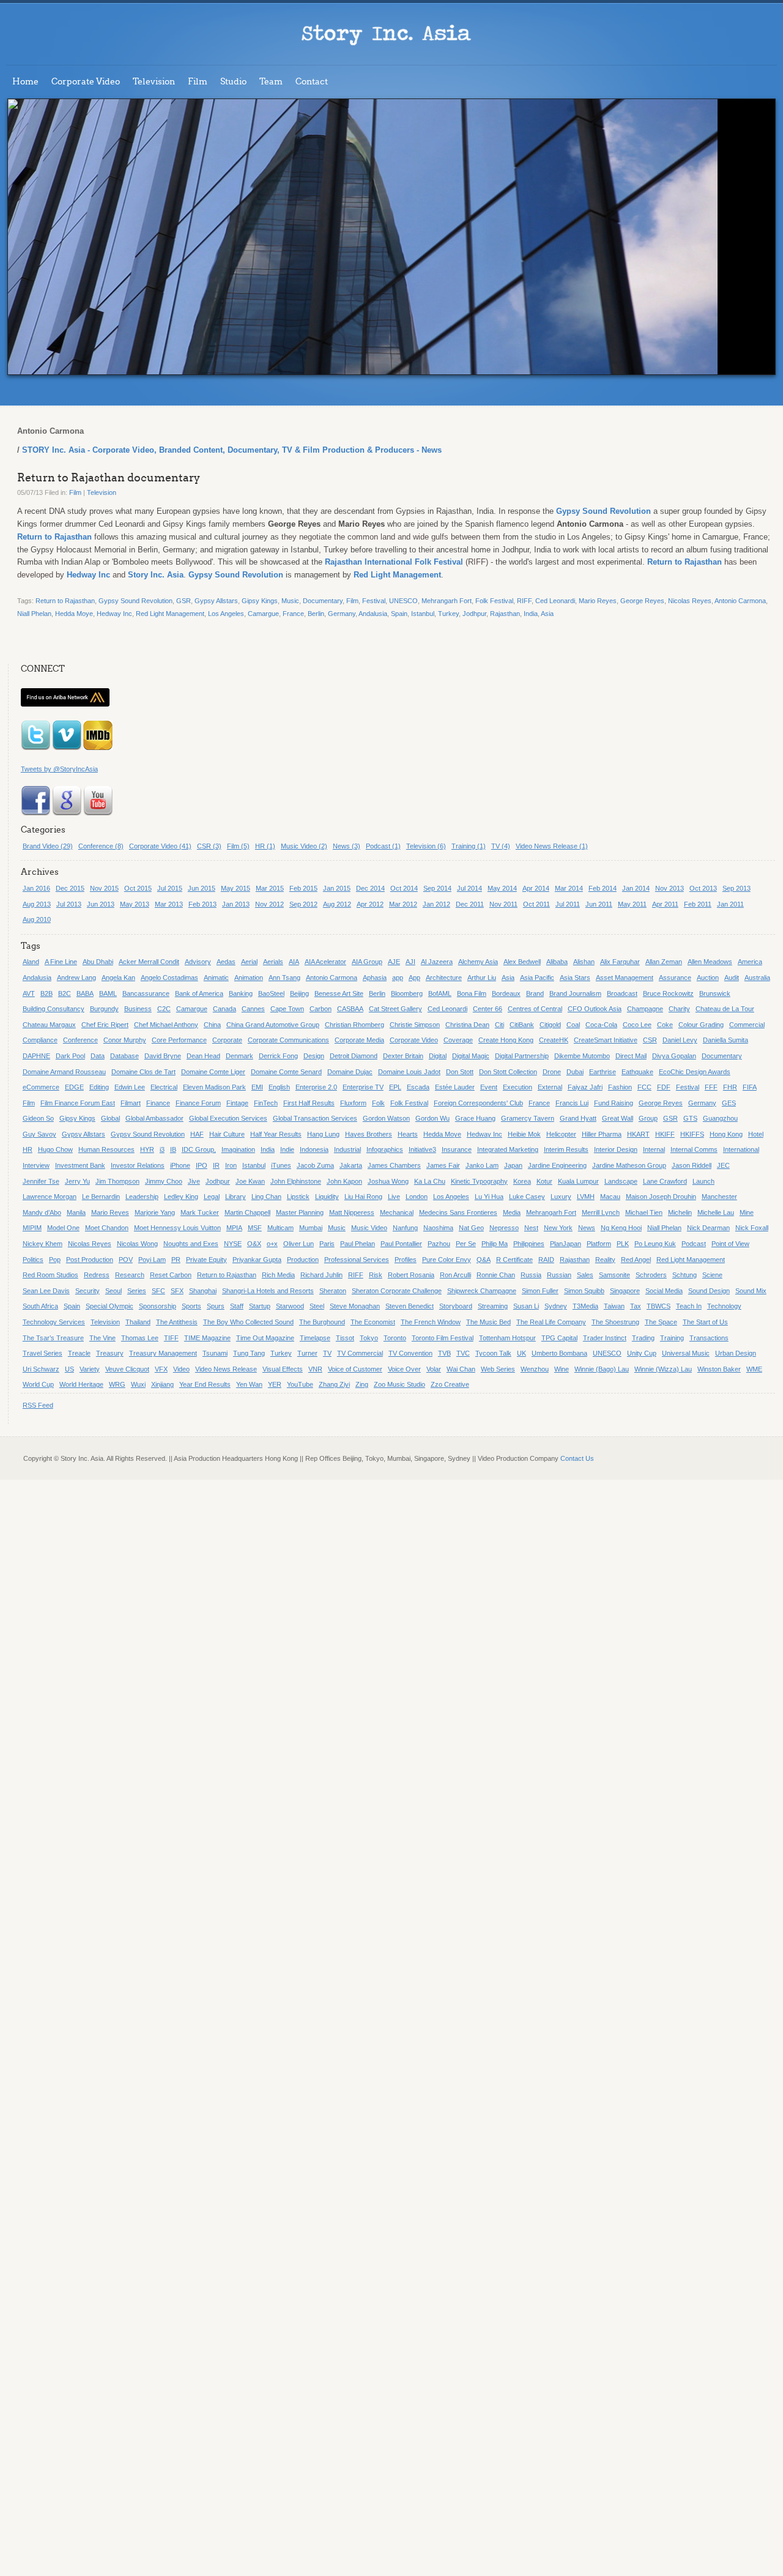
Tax (636, 1306)
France (293, 614)
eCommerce (41, 1087)
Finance (158, 1103)
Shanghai (203, 1291)
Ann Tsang (284, 978)
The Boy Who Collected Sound (248, 1322)
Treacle (79, 1353)
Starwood (290, 1306)
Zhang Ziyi (334, 1384)
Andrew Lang (76, 978)
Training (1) (469, 846)
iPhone (180, 1165)
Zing (362, 1384)
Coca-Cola (601, 1025)
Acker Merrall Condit (149, 962)
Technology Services (54, 1322)
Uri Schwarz (41, 1369)
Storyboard (456, 1306)
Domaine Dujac (350, 1072)
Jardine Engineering (557, 1165)
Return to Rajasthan (54, 537)
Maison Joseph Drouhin (661, 1197)
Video (181, 1369)
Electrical (164, 1087)
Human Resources (106, 1149)
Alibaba (557, 962)
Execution (518, 1087)
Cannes (253, 1009)
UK (521, 1353)
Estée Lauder (455, 1087)
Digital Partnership (522, 1056)
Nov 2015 (104, 888)
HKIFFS (692, 1134)
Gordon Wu (432, 1118)
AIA (294, 962)
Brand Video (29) (48, 846)
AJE (394, 962)
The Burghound (322, 1322)
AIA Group (367, 962)
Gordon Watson (386, 1118)
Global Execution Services (228, 1118)
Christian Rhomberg (354, 1025)
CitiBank (522, 1025)
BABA (85, 993)
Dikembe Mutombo (582, 1056)
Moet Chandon (107, 1228)
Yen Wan (249, 1384)
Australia (757, 978)
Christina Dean (467, 1025)
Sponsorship (158, 1306)
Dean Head (203, 1056)
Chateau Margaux (49, 1025)
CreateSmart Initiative (606, 1040)
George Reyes (642, 601)
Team (271, 82)
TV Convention (410, 1353)
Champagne (645, 1009)
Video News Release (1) (552, 846)
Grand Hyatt (578, 1118)
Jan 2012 (436, 904)
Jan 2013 (236, 904)
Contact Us (577, 1458)
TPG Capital (559, 1338)
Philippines (529, 1244)
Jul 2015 (170, 888)
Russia (531, 1275)
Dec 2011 (470, 904)
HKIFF (665, 1134)
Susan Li (526, 1306)
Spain (399, 614)
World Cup (38, 1384)
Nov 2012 (269, 904)
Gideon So (38, 1118)
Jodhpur (474, 614)
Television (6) (426, 846)
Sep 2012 (303, 904)
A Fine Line (61, 962)
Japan (513, 1165)
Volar (434, 1369)
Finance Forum (198, 1103)
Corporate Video (86, 82)
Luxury (561, 1197)
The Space (661, 1322)
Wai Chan (461, 1369)
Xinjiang (162, 1384)
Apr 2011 (665, 904)
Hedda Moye (74, 614)
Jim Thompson (117, 1181)
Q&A (484, 1260)
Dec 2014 (370, 888)
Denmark (239, 1056)
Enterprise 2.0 (316, 1087)
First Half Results (309, 1103)
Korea (522, 1181)
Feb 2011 (698, 904)
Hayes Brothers (369, 1134)
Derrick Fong (278, 1056)
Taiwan (614, 1306)
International (741, 1149)
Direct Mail (631, 1056)
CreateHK (554, 1040)
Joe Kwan (250, 1181)
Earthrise (603, 1072)
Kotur (544, 1181)
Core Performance (179, 1040)
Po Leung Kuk (655, 1244)
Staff (237, 1306)
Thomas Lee (140, 1338)
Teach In (689, 1306)
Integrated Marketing (508, 1149)
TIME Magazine (207, 1338)
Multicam (280, 1228)
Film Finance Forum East (78, 1103)
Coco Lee (637, 1025)
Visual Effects (283, 1369)
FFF (711, 1087)
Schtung (685, 1275)
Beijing (299, 993)
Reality (605, 1260)
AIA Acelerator (325, 962)
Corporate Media (359, 1040)
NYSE (233, 1244)
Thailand (138, 1322)
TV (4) (501, 846)
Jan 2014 (636, 888)
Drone (552, 1072)
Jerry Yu (77, 1181)
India (531, 614)
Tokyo (369, 1338)
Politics (33, 1260)
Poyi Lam (152, 1260)
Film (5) (238, 846)
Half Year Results (276, 1134)
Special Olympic (109, 1306)
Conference (80, 1040)
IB (173, 1149)
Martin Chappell (247, 1212)
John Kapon (344, 1181)
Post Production (90, 1260)
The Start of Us (705, 1322)
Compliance (40, 1040)
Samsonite (614, 1275)
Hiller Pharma (602, 1134)
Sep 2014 (437, 888)
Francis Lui (572, 1103)
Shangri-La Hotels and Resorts (268, 1291)
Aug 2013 (37, 904)
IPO (202, 1165)
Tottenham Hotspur (507, 1338)
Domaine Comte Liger (213, 1072)
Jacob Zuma (315, 1165)
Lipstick (298, 1197)
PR (176, 1260)
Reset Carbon (171, 1275)
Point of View (730, 1244)
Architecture (444, 978)
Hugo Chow (55, 1149)
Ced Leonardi (555, 601)
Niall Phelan (34, 614)
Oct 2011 (536, 904)
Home (25, 82)
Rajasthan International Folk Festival (394, 562)
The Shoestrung (615, 1322)
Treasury (110, 1353)
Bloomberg (407, 993)
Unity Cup (642, 1353)
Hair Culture (227, 1134)
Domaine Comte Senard (286, 1072)
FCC (644, 1087)
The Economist (373, 1322)
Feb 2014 (603, 888)
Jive (194, 1181)
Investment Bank (80, 1165)
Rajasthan (505, 614)
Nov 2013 (670, 888)
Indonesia (314, 1149)
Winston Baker (719, 1369)
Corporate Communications (288, 1040)
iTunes (281, 1165)
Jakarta (351, 1165)
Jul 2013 (69, 904)
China (212, 1025)
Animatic (216, 978)
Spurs (216, 1306)
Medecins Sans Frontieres (458, 1212)
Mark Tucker (200, 1212)
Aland (31, 962)
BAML (108, 993)
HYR (147, 1149)
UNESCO (403, 601)
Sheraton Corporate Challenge (397, 1291)
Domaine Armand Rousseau (64, 1072)
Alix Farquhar (620, 962)
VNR (315, 1369)
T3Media (585, 1306)
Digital (438, 1056)
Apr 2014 (536, 888)
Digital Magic (471, 1056)
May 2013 (135, 904)
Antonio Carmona (740, 601)
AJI (410, 962)
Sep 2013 (737, 888)
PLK (623, 1244)
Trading (643, 1338)
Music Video (369, 1228)
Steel (317, 1306)
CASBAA (350, 1009)
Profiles (406, 1260)
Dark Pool (70, 1056)
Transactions (709, 1338)
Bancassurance (146, 993)
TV (327, 1353)
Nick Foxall (752, 1228)
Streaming (493, 1306)
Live (394, 1197)
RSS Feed (38, 1405)
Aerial (249, 962)
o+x (272, 1244)
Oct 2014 (404, 888)
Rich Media (278, 1275)
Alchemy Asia (478, 962)
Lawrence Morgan (50, 1197)
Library (236, 1197)
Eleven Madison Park (214, 1087)
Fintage (237, 1103)
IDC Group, (199, 1149)
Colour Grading (701, 1025)
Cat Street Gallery (395, 1009)
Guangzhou (720, 1118)
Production (303, 1260)
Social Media (664, 1291)
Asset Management (625, 978)
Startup (260, 1306)
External (550, 1087)
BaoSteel (271, 993)
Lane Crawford (665, 1181)
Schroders (651, 1275)
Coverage (458, 1040)
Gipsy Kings (260, 601)
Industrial (347, 1149)
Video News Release (226, 1369)
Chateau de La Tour (725, 1009)
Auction (708, 978)
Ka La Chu (430, 1181)
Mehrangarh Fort (447, 601)
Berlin (316, 614)
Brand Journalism (575, 993)
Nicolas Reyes (690, 601)
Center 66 (488, 1009)
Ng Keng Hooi (621, 1228)
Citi (499, 1025)
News (587, 1228)
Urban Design (736, 1353)
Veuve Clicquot (127, 1369)
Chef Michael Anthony (166, 1025)
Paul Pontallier (401, 1244)
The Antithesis (177, 1322)
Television (154, 82)
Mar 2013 (169, 904)
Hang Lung (323, 1134)
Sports (191, 1306)
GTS (690, 1118)
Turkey (448, 614)
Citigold (550, 1025)
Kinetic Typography (479, 1181)
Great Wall (618, 1118)
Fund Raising (614, 1103)
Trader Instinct (605, 1338)
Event (489, 1087)
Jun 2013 (101, 904)
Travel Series (43, 1353)
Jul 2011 (568, 904)
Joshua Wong (388, 1181)
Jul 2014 (469, 888)
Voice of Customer (355, 1369)
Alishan (584, 962)
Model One (63, 1228)
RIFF (524, 601)
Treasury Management (163, 1353)
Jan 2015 (337, 888)
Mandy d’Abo (42, 1212)
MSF (255, 1228)
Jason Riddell (692, 1165)
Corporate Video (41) (160, 846)
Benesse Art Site (339, 993)
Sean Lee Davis (46, 1291)
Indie (287, 1149)
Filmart (131, 1103)
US (69, 1369)
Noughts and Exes (191, 1244)
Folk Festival (494, 601)
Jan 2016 (36, 888)
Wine (562, 1369)
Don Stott (460, 1072)
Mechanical (397, 1212)
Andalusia (373, 614)
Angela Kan (118, 978)
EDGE (74, 1087)
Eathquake (637, 1072)
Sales (585, 1275)
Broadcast (622, 993)
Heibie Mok (524, 1134)
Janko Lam (482, 1165)
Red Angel (636, 1260)
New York (558, 1228)
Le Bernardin (101, 1197)
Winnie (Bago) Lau (602, 1369)
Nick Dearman (708, 1228)
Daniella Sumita (725, 1040)
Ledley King (181, 1197)
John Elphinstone (296, 1181)
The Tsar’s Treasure (53, 1338)
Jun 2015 (202, 888)
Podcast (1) (383, 846)
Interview (36, 1165)
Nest (531, 1228)
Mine (747, 1212)
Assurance (675, 978)
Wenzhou (535, 1369)
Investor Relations (138, 1165)
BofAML (440, 993)
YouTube (300, 1384)
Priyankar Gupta (257, 1260)
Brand (535, 993)
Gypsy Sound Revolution (603, 511)
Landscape (621, 1181)
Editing (99, 1087)
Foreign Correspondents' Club (478, 1103)
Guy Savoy (39, 1134)
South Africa (40, 1306)
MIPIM (32, 1228)
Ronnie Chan (496, 1275)
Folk (378, 1103)
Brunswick (715, 993)
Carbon (321, 1009)
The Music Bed (488, 1322)
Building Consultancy (54, 1009)
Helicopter (561, 1134)
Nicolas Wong (137, 1244)
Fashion (620, 1087)
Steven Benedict (410, 1306)
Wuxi (138, 1384)
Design (314, 1056)
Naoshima (438, 1228)
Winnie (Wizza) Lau (663, 1369)
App (414, 978)
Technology (724, 1306)
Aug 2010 (37, 919)
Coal (573, 1025)
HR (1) (265, 846)
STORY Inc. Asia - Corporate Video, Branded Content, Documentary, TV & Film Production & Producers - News (232, 450)
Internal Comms (694, 1149)
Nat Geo (471, 1228)
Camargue (263, 614)
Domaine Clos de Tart (143, 1072)
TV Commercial (360, 1353)
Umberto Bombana (559, 1353)
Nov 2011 (503, 904)
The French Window (431, 1322)
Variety (90, 1369)
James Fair (443, 1165)
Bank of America (199, 993)
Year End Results (205, 1384)
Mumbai (311, 1228)
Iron (231, 1165)
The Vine (102, 1338)
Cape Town (287, 1009)
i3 (162, 1149)
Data (98, 1056)
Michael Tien (644, 1212)
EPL (395, 1087)
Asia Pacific (537, 978)
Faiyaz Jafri (585, 1087)
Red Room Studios (50, 1275)
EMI (257, 1087)
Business (138, 1009)
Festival (374, 601)
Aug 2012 (337, 904)
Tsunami (215, 1353)
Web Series (498, 1369)
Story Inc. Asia (156, 575)
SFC (158, 1291)
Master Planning (300, 1212)
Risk (376, 1275)
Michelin (680, 1212)
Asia (547, 614)
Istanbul (423, 614)
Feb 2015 (303, 888)
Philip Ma (495, 1244)
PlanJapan (566, 1244)
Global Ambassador (154, 1118)
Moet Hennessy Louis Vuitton (177, 1228)
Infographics (385, 1149)
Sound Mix (751, 1291)
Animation (249, 978)
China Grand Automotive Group (273, 1025)
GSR (184, 601)
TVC (463, 1353)
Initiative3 (422, 1149)
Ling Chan (266, 1197)
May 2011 (632, 904)
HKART (638, 1134)
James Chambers (394, 1165)
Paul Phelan (358, 1244)
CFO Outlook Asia (595, 1009)
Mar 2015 (270, 888)
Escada (418, 1087)
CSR (650, 1040)
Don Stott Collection (508, 1072)
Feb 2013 (202, 904)
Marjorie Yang (155, 1212)
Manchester (719, 1197)
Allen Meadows (710, 962)
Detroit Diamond (354, 1056)
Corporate (227, 1040)
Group (648, 1118)
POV (126, 1260)
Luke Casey (527, 1197)
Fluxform (353, 1103)
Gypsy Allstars (216, 601)
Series (137, 1291)
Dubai (575, 1072)
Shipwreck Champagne (482, 1291)
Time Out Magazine (265, 1338)
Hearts (408, 1134)
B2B (46, 993)
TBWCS (659, 1306)
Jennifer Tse (41, 1181)
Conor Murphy (125, 1040)
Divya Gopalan (674, 1056)
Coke (665, 1025)
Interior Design (616, 1149)
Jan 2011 (730, 904)
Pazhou (439, 1244)
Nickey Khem (43, 1244)
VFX (161, 1369)
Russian (559, 1275)
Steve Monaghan (355, 1306)
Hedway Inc (88, 575)
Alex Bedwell (522, 962)
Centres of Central (535, 1009)
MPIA (234, 1228)
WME (754, 1369)
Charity (679, 1009)
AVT (29, 993)
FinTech (266, 1103)
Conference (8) (101, 846)
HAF (197, 1134)
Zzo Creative (450, 1384)
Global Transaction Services (315, 1118)
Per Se (466, 1244)
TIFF (171, 1338)
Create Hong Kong (506, 1040)
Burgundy (104, 1009)
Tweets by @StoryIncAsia (59, 769)
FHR (730, 1087)
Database (124, 1056)
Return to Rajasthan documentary (109, 478)
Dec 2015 (70, 888)
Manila (76, 1212)
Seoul (113, 1291)
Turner (307, 1353)
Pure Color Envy (447, 1260)
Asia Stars (575, 978)
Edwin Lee (130, 1087)
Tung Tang (249, 1353)
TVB (444, 1353)
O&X (254, 1244)
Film (198, 82)
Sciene (712, 1275)
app (398, 978)
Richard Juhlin (321, 1275)
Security (87, 1291)
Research (130, 1275)
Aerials (273, 962)
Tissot (345, 1338)
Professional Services (357, 1260)
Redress (97, 1275)
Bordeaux (506, 993)
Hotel (756, 1134)
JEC (723, 1165)
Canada (225, 1009)
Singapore (625, 1291)
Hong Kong (726, 1134)
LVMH (586, 1197)
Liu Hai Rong (363, 1197)
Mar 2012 (403, 904)
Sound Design (709, 1291)
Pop (55, 1260)
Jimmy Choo (164, 1181)
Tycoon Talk (493, 1353)
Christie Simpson (415, 1025)
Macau (610, 1197)
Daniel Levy (680, 1040)
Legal (212, 1197)
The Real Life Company (551, 1322)
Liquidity (327, 1197)
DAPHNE (36, 1056)
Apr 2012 (370, 904)
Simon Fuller (540, 1291)
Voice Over (404, 1369)
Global (110, 1118)
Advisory (198, 962)
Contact (312, 82)
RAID (546, 1260)
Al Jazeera (437, 962)
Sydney (556, 1306)
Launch (703, 1181)
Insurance (457, 1149)
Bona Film (472, 993)
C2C (164, 1009)
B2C (65, 993)
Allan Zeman (664, 962)
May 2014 (502, 888)
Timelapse (315, 1338)
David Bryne (163, 1056)
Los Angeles (226, 614)
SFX (177, 1291)
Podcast (694, 1244)
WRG (117, 1384)
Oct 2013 (703, 888)
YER (275, 1384)
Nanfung (405, 1228)
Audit (732, 978)
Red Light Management (397, 575)
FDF (664, 1087)
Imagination (238, 1149)
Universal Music (686, 1353)
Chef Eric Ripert (105, 1025)
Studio (233, 82)
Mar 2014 (569, 888)
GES (729, 1103)
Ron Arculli (455, 1275)
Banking (241, 993)
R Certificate (514, 1260)
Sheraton (333, 1291)
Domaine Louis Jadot (409, 1072)
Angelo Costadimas (169, 978)
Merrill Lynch (601, 1212)
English (279, 1087)
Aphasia (375, 978)
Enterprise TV (363, 1087)
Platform (599, 1244)
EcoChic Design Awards (695, 1072)
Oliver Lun (299, 1244)
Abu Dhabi (98, 962)
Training (672, 1338)
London (417, 1197)
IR (216, 1165)
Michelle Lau (716, 1212)
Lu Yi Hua (489, 1197)
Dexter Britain (403, 1056)
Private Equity (206, 1260)
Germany (342, 614)
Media (512, 1212)
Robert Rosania (411, 1275)
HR (28, 1149)
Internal (654, 1149)
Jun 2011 (599, 904)
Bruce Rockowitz (668, 993)
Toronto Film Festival (443, 1338)
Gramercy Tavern (528, 1118)
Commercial (747, 1025)
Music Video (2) (304, 846)
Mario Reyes (598, 601)
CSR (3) (209, 846)
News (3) (347, 846)
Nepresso (504, 1228)
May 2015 (236, 888)
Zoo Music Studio (399, 1384)
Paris (327, 1244)
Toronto (395, 1338)
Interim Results (566, 1149)
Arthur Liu (482, 978)
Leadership (142, 1197)
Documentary (323, 601)
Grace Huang (475, 1118)
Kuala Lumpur (578, 1181)
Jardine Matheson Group (629, 1165)
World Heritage (81, 1384)
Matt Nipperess (352, 1212)
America (750, 962)
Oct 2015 (138, 888)
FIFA (750, 1087)
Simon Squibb (584, 1291)
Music (290, 601)
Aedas (226, 962)
